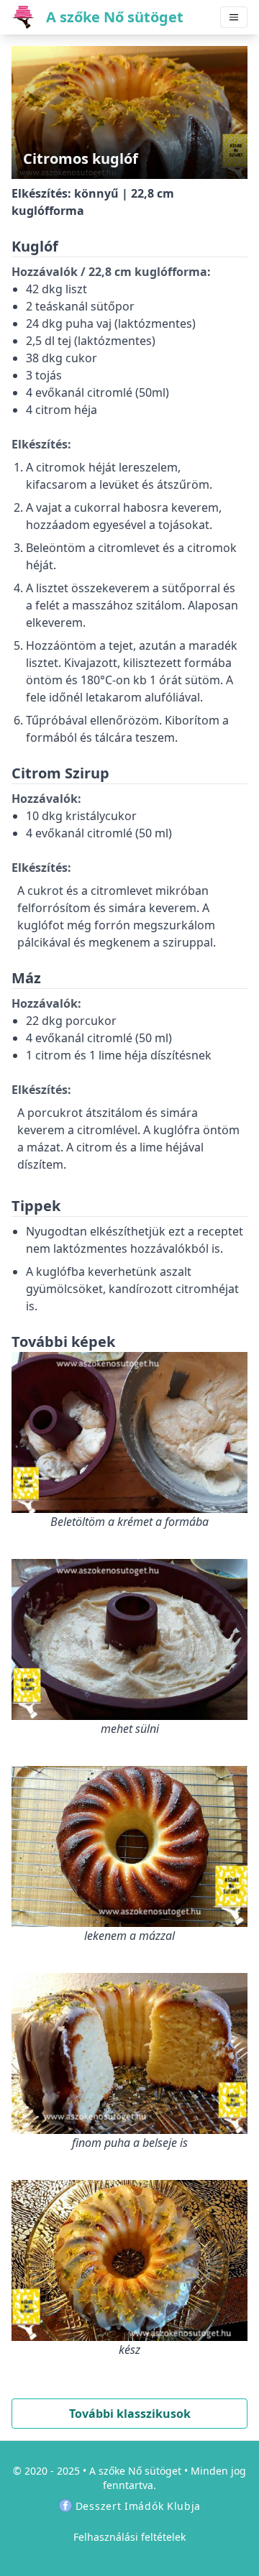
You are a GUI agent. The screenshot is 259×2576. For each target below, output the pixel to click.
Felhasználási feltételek (129, 2537)
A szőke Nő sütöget (135, 2471)
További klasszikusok (130, 2414)
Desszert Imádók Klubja (138, 2506)
